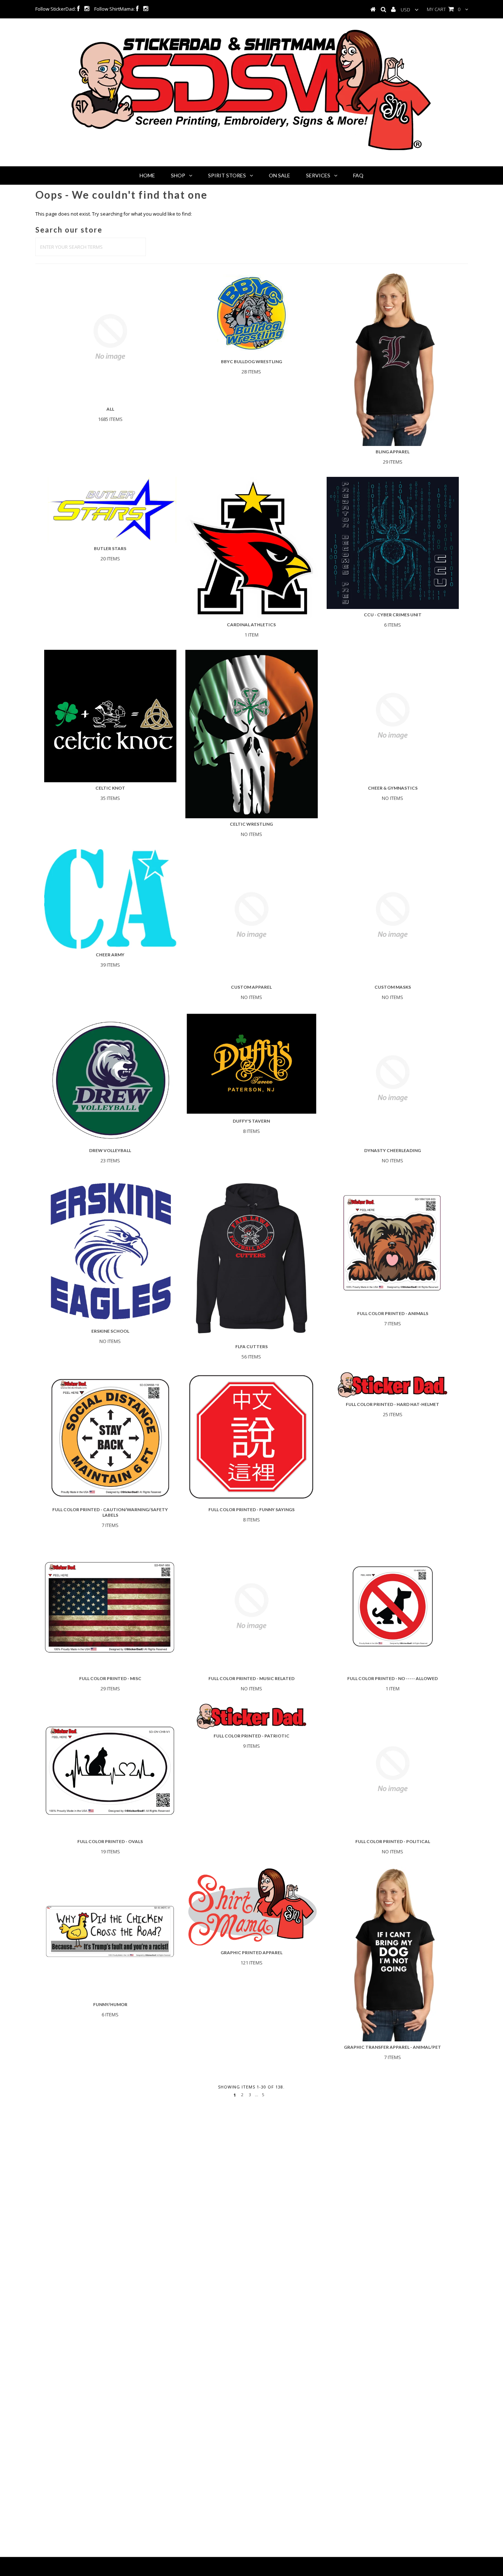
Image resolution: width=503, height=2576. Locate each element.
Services (318, 175)
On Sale (279, 175)
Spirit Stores (227, 175)
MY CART (444, 9)
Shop (178, 175)
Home (147, 175)
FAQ (358, 175)
